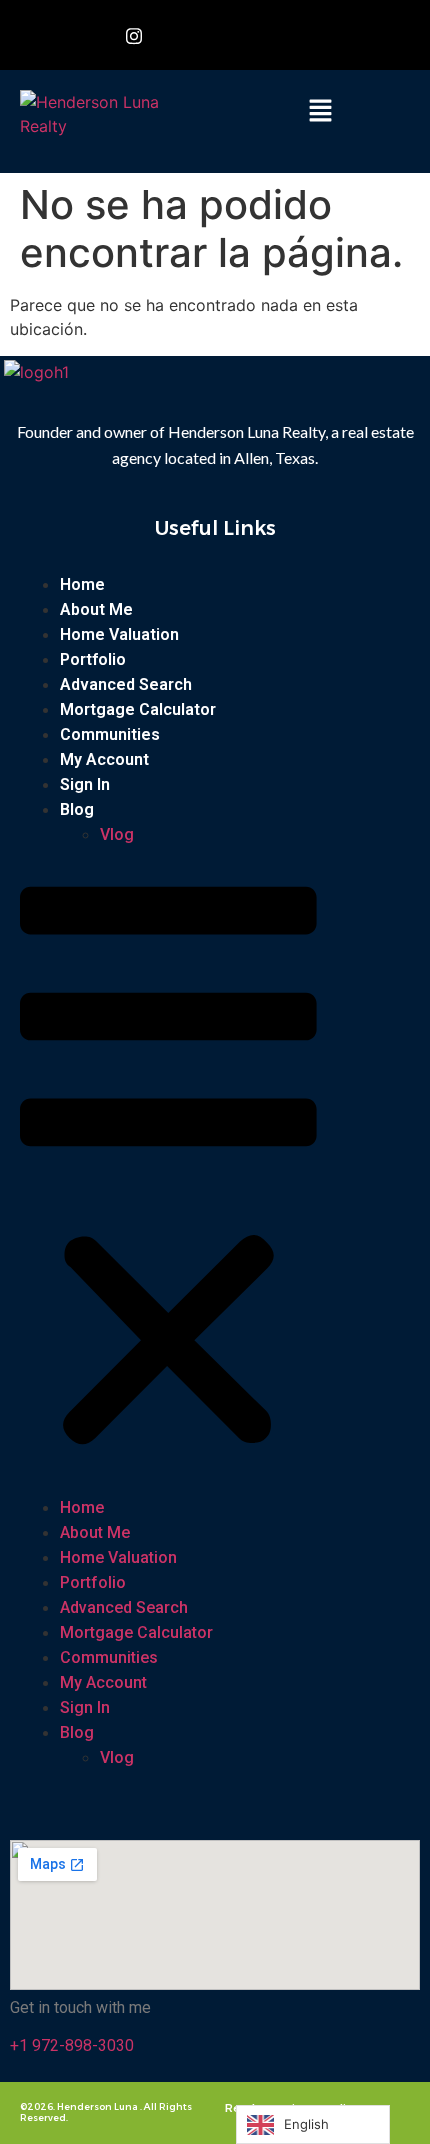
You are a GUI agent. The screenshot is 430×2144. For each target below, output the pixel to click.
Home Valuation (119, 634)
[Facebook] (89, 35)
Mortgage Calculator (138, 709)
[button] (320, 111)
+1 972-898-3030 (72, 2045)
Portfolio (93, 659)
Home (82, 584)
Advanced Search (126, 684)
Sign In (85, 784)
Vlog (117, 834)
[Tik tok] (224, 35)
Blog (77, 809)
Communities (110, 734)
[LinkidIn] (269, 35)
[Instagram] (134, 35)
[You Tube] (179, 35)
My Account (104, 759)
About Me (96, 609)
